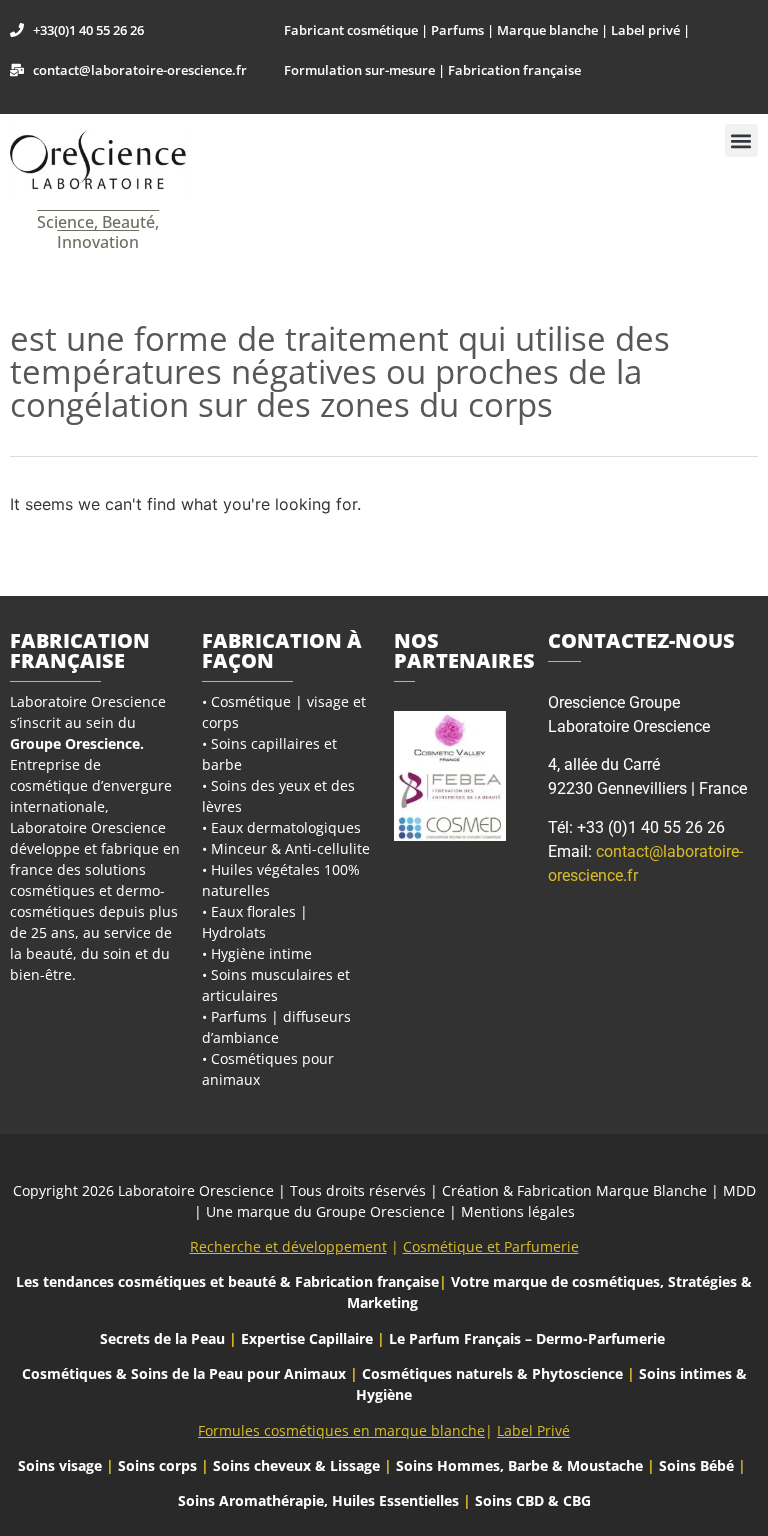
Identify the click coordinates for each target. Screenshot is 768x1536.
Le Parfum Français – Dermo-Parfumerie (529, 1338)
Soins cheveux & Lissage (296, 1465)
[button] (741, 140)
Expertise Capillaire (307, 1338)
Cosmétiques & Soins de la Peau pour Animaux (184, 1373)
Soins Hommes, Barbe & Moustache (519, 1465)
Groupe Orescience (75, 743)
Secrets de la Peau (162, 1338)
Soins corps (157, 1465)
